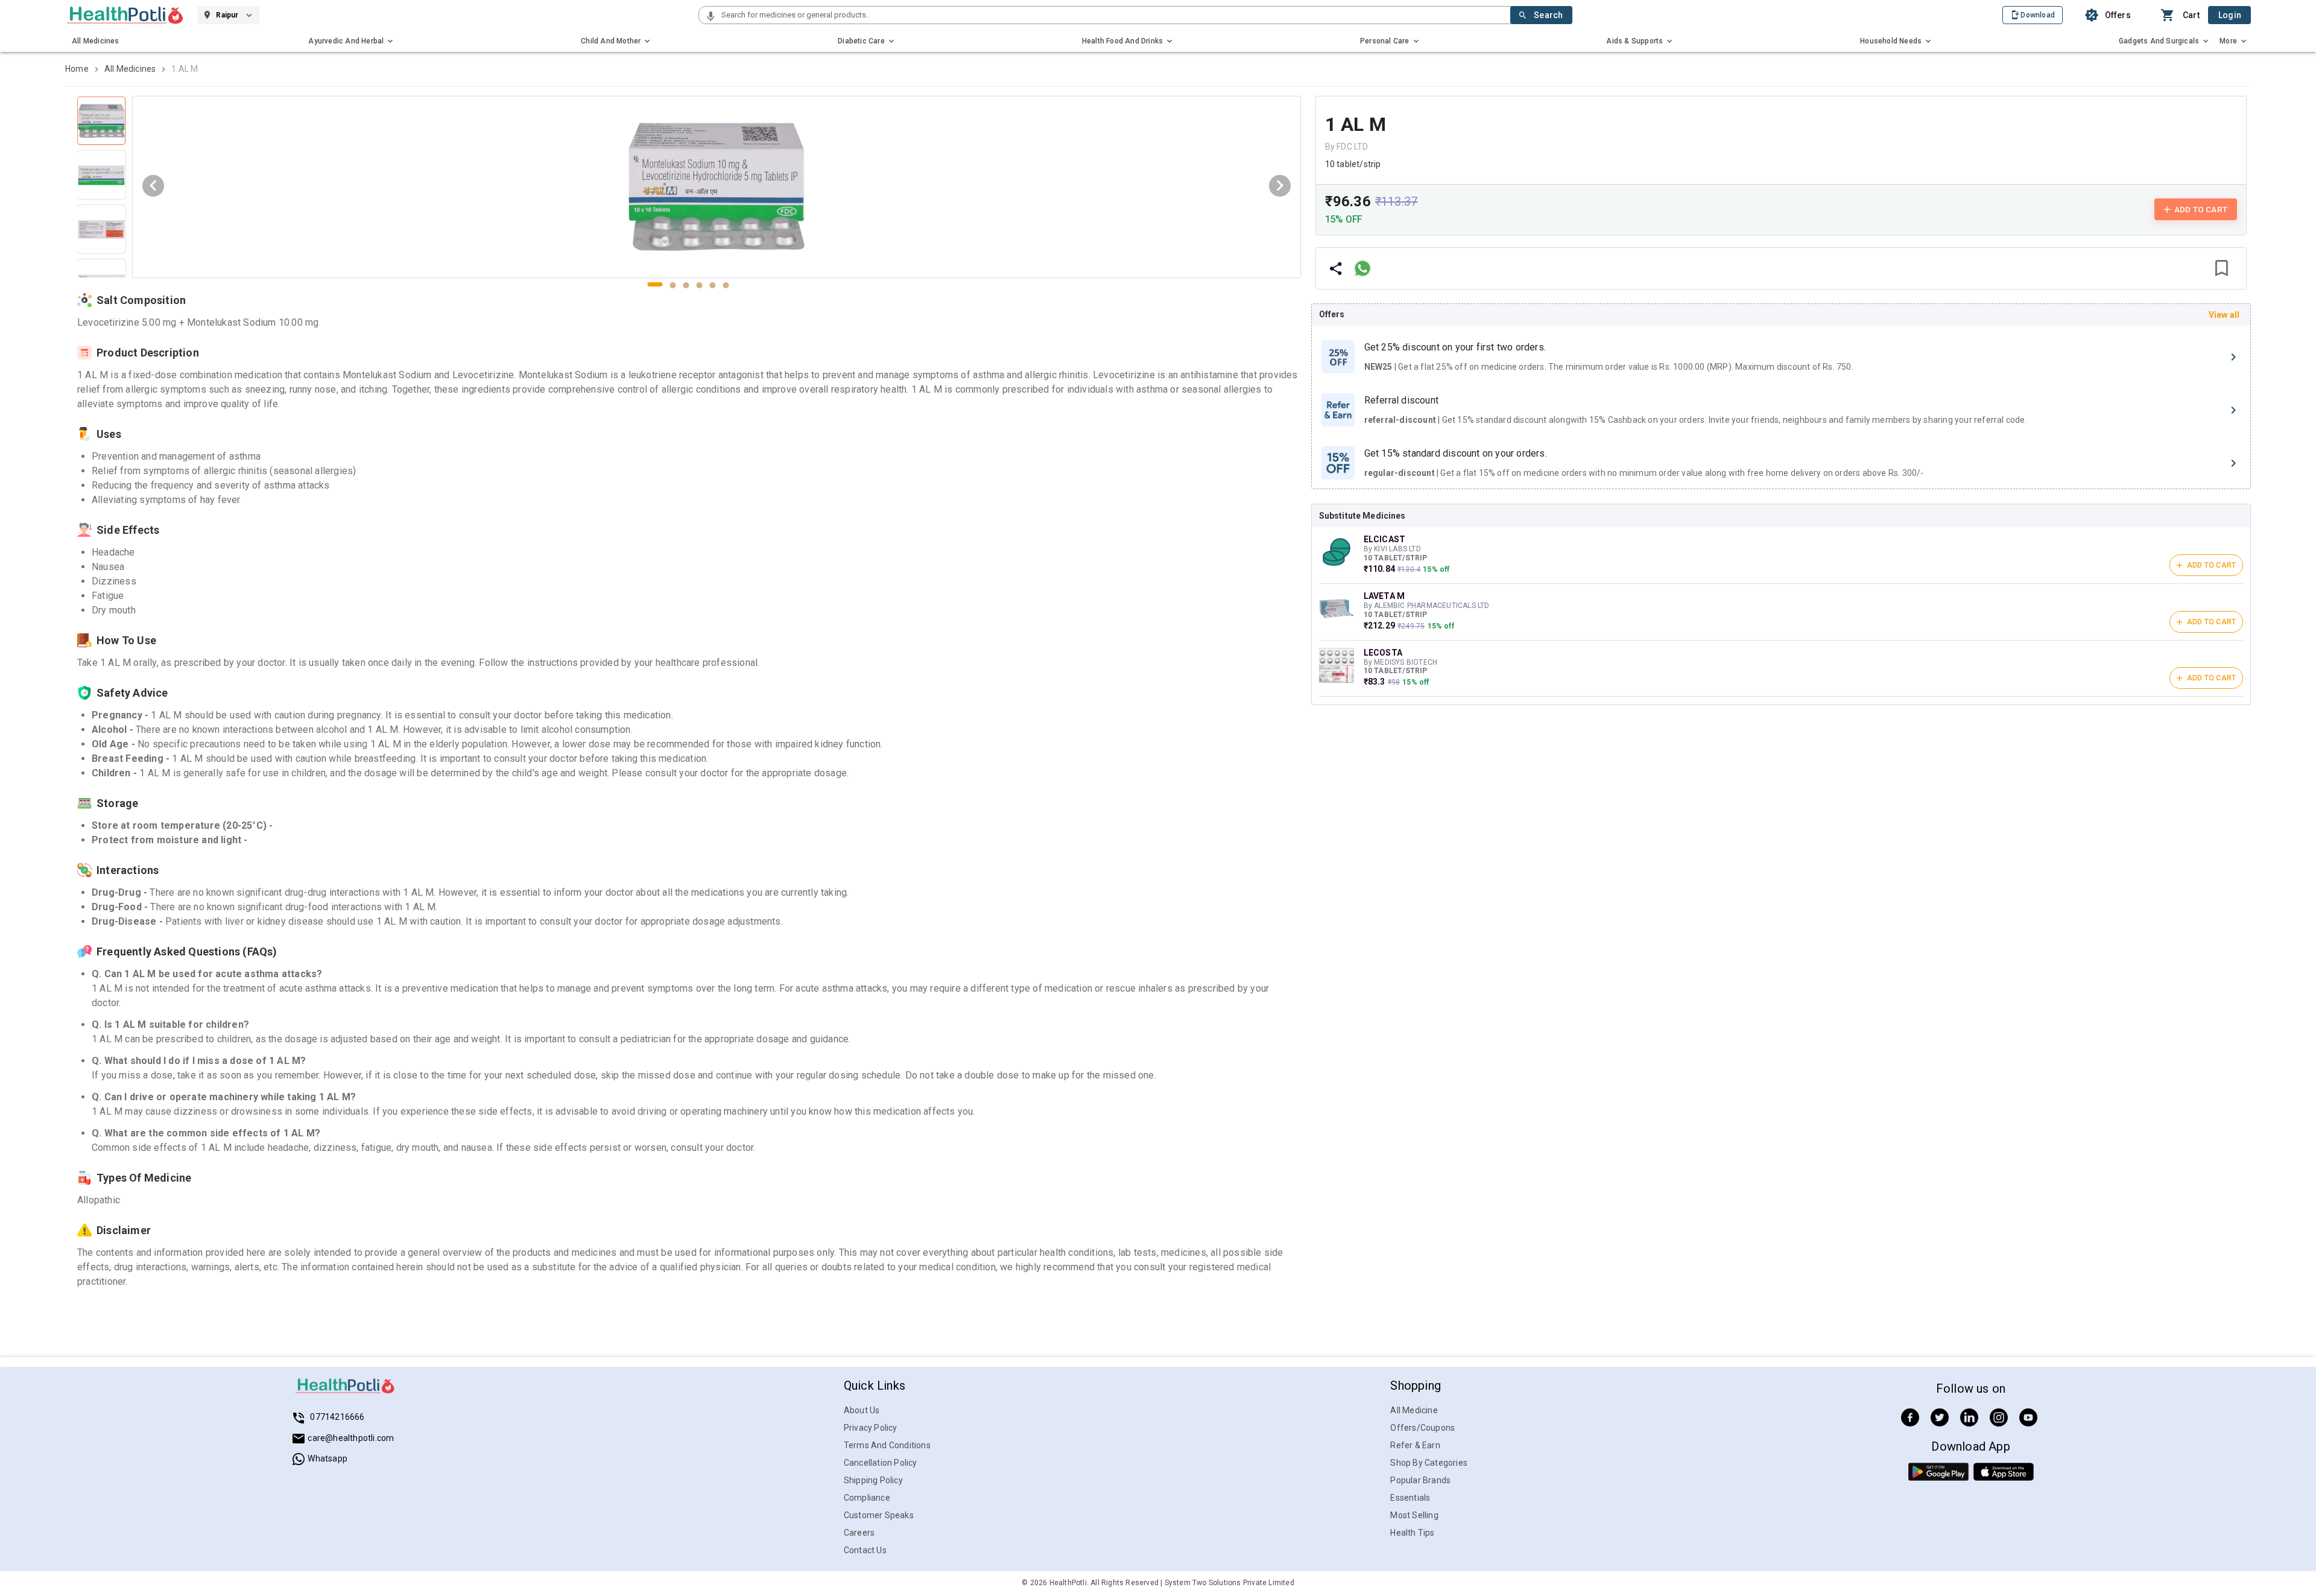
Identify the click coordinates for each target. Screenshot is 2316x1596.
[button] (710, 17)
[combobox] (1115, 15)
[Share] (1336, 268)
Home (77, 69)
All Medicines (130, 69)
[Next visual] (1280, 186)
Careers (859, 1533)
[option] (1781, 357)
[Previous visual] (153, 186)
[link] (125, 15)
